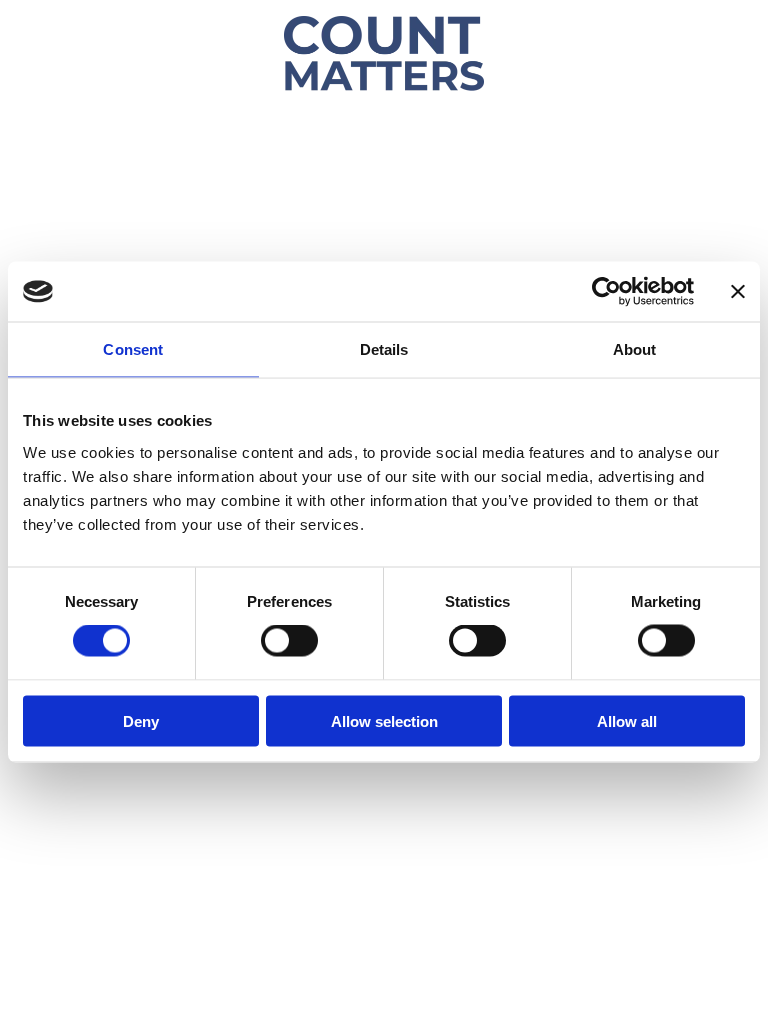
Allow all (627, 720)
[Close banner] (738, 292)
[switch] (289, 641)
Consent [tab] (133, 349)
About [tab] (635, 349)
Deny (141, 720)
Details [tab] (384, 349)
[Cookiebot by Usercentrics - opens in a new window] (606, 292)
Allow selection (384, 720)
